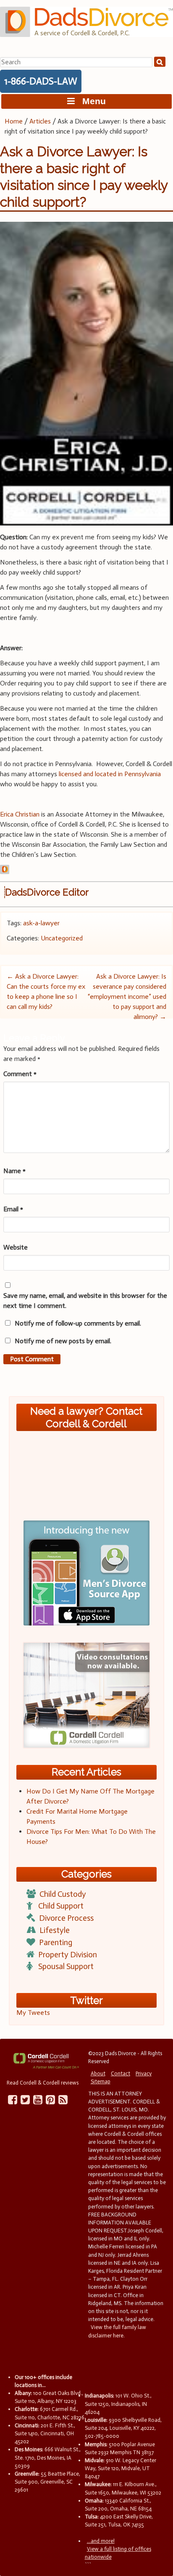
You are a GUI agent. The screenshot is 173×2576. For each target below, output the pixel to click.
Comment (20, 1074)
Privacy (144, 2073)
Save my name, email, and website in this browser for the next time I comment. (85, 1301)
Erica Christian (20, 814)
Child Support (61, 1906)
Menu (90, 101)
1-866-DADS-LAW (41, 81)
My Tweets (33, 2013)
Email (13, 1209)
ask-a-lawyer (41, 923)
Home (14, 121)
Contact (121, 2073)
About (98, 2073)
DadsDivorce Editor (47, 892)
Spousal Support (66, 1966)
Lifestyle (55, 1930)
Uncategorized (62, 938)
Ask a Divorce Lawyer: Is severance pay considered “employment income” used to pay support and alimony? (127, 997)
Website (16, 1247)
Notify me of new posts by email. (63, 1341)
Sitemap (101, 2081)
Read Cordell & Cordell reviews (43, 2083)
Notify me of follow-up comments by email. (78, 1323)
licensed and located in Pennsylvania (110, 774)
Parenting (56, 1942)
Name (14, 1171)
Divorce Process (66, 1918)
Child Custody (63, 1894)
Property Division (68, 1955)
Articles (40, 121)
